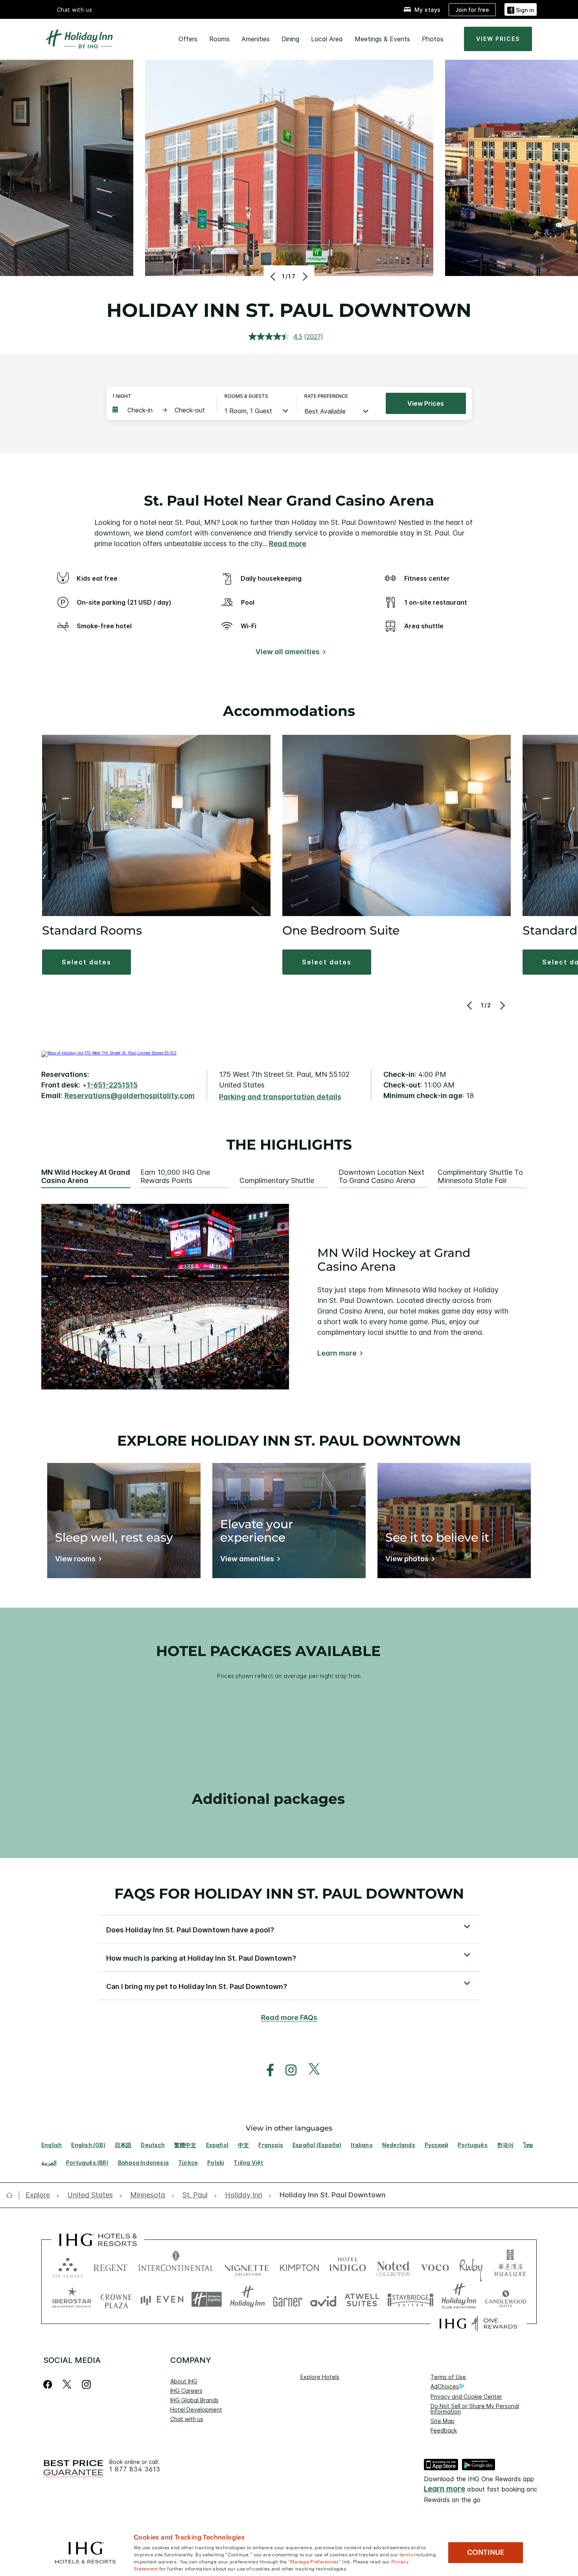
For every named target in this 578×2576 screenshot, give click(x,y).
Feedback (444, 2430)
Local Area (327, 39)
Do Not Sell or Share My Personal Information (475, 2409)
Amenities (256, 39)
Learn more (337, 1353)
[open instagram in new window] (287, 2070)
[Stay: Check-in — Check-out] (160, 410)
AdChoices (445, 2386)
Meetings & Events (382, 39)
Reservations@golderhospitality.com (130, 1096)
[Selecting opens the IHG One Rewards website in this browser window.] (478, 2324)
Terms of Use (448, 2377)
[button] (521, 9)
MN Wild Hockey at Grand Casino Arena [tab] (86, 1177)
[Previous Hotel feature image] (274, 276)
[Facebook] (49, 2384)
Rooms (219, 39)
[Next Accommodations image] (502, 1005)
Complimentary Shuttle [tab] (277, 1181)
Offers (188, 39)
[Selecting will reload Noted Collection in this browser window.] (393, 2266)
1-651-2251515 (112, 1085)
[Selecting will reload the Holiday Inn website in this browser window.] (248, 2299)
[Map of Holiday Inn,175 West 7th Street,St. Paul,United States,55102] (109, 1053)
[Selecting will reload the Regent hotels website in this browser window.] (110, 2266)
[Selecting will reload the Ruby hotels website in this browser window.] (471, 2266)
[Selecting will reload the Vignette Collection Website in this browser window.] (247, 2266)
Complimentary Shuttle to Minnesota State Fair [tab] (480, 1177)
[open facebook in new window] (266, 2070)
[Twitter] (67, 2384)
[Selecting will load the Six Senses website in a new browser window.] (68, 2266)
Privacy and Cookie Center (466, 2397)
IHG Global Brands (194, 2400)
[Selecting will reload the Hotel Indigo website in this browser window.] (348, 2266)
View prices (426, 403)
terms (406, 2554)
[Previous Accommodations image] (470, 1005)
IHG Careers (186, 2391)
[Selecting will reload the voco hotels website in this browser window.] (435, 2266)
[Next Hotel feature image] (304, 276)
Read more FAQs (289, 2018)
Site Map (443, 2421)
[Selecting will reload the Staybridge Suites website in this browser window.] (410, 2299)
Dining (290, 39)
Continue (486, 2552)
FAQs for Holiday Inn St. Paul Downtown (289, 1893)
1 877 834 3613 (135, 2469)
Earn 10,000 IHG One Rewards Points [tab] (175, 1177)
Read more (288, 544)
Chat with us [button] (75, 10)
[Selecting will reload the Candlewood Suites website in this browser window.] (505, 2299)
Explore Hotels (320, 2377)
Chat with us (187, 2419)
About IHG (184, 2381)
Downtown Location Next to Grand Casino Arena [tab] (381, 1177)
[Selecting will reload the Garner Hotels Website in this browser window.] (288, 2299)
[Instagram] (86, 2384)
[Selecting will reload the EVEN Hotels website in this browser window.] (162, 2299)
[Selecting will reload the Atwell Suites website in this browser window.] (362, 2299)
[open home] (12, 2195)
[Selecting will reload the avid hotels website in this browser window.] (323, 2299)
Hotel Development (196, 2409)
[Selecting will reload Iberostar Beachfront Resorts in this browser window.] (72, 2299)
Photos (433, 39)
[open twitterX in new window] (310, 2070)
